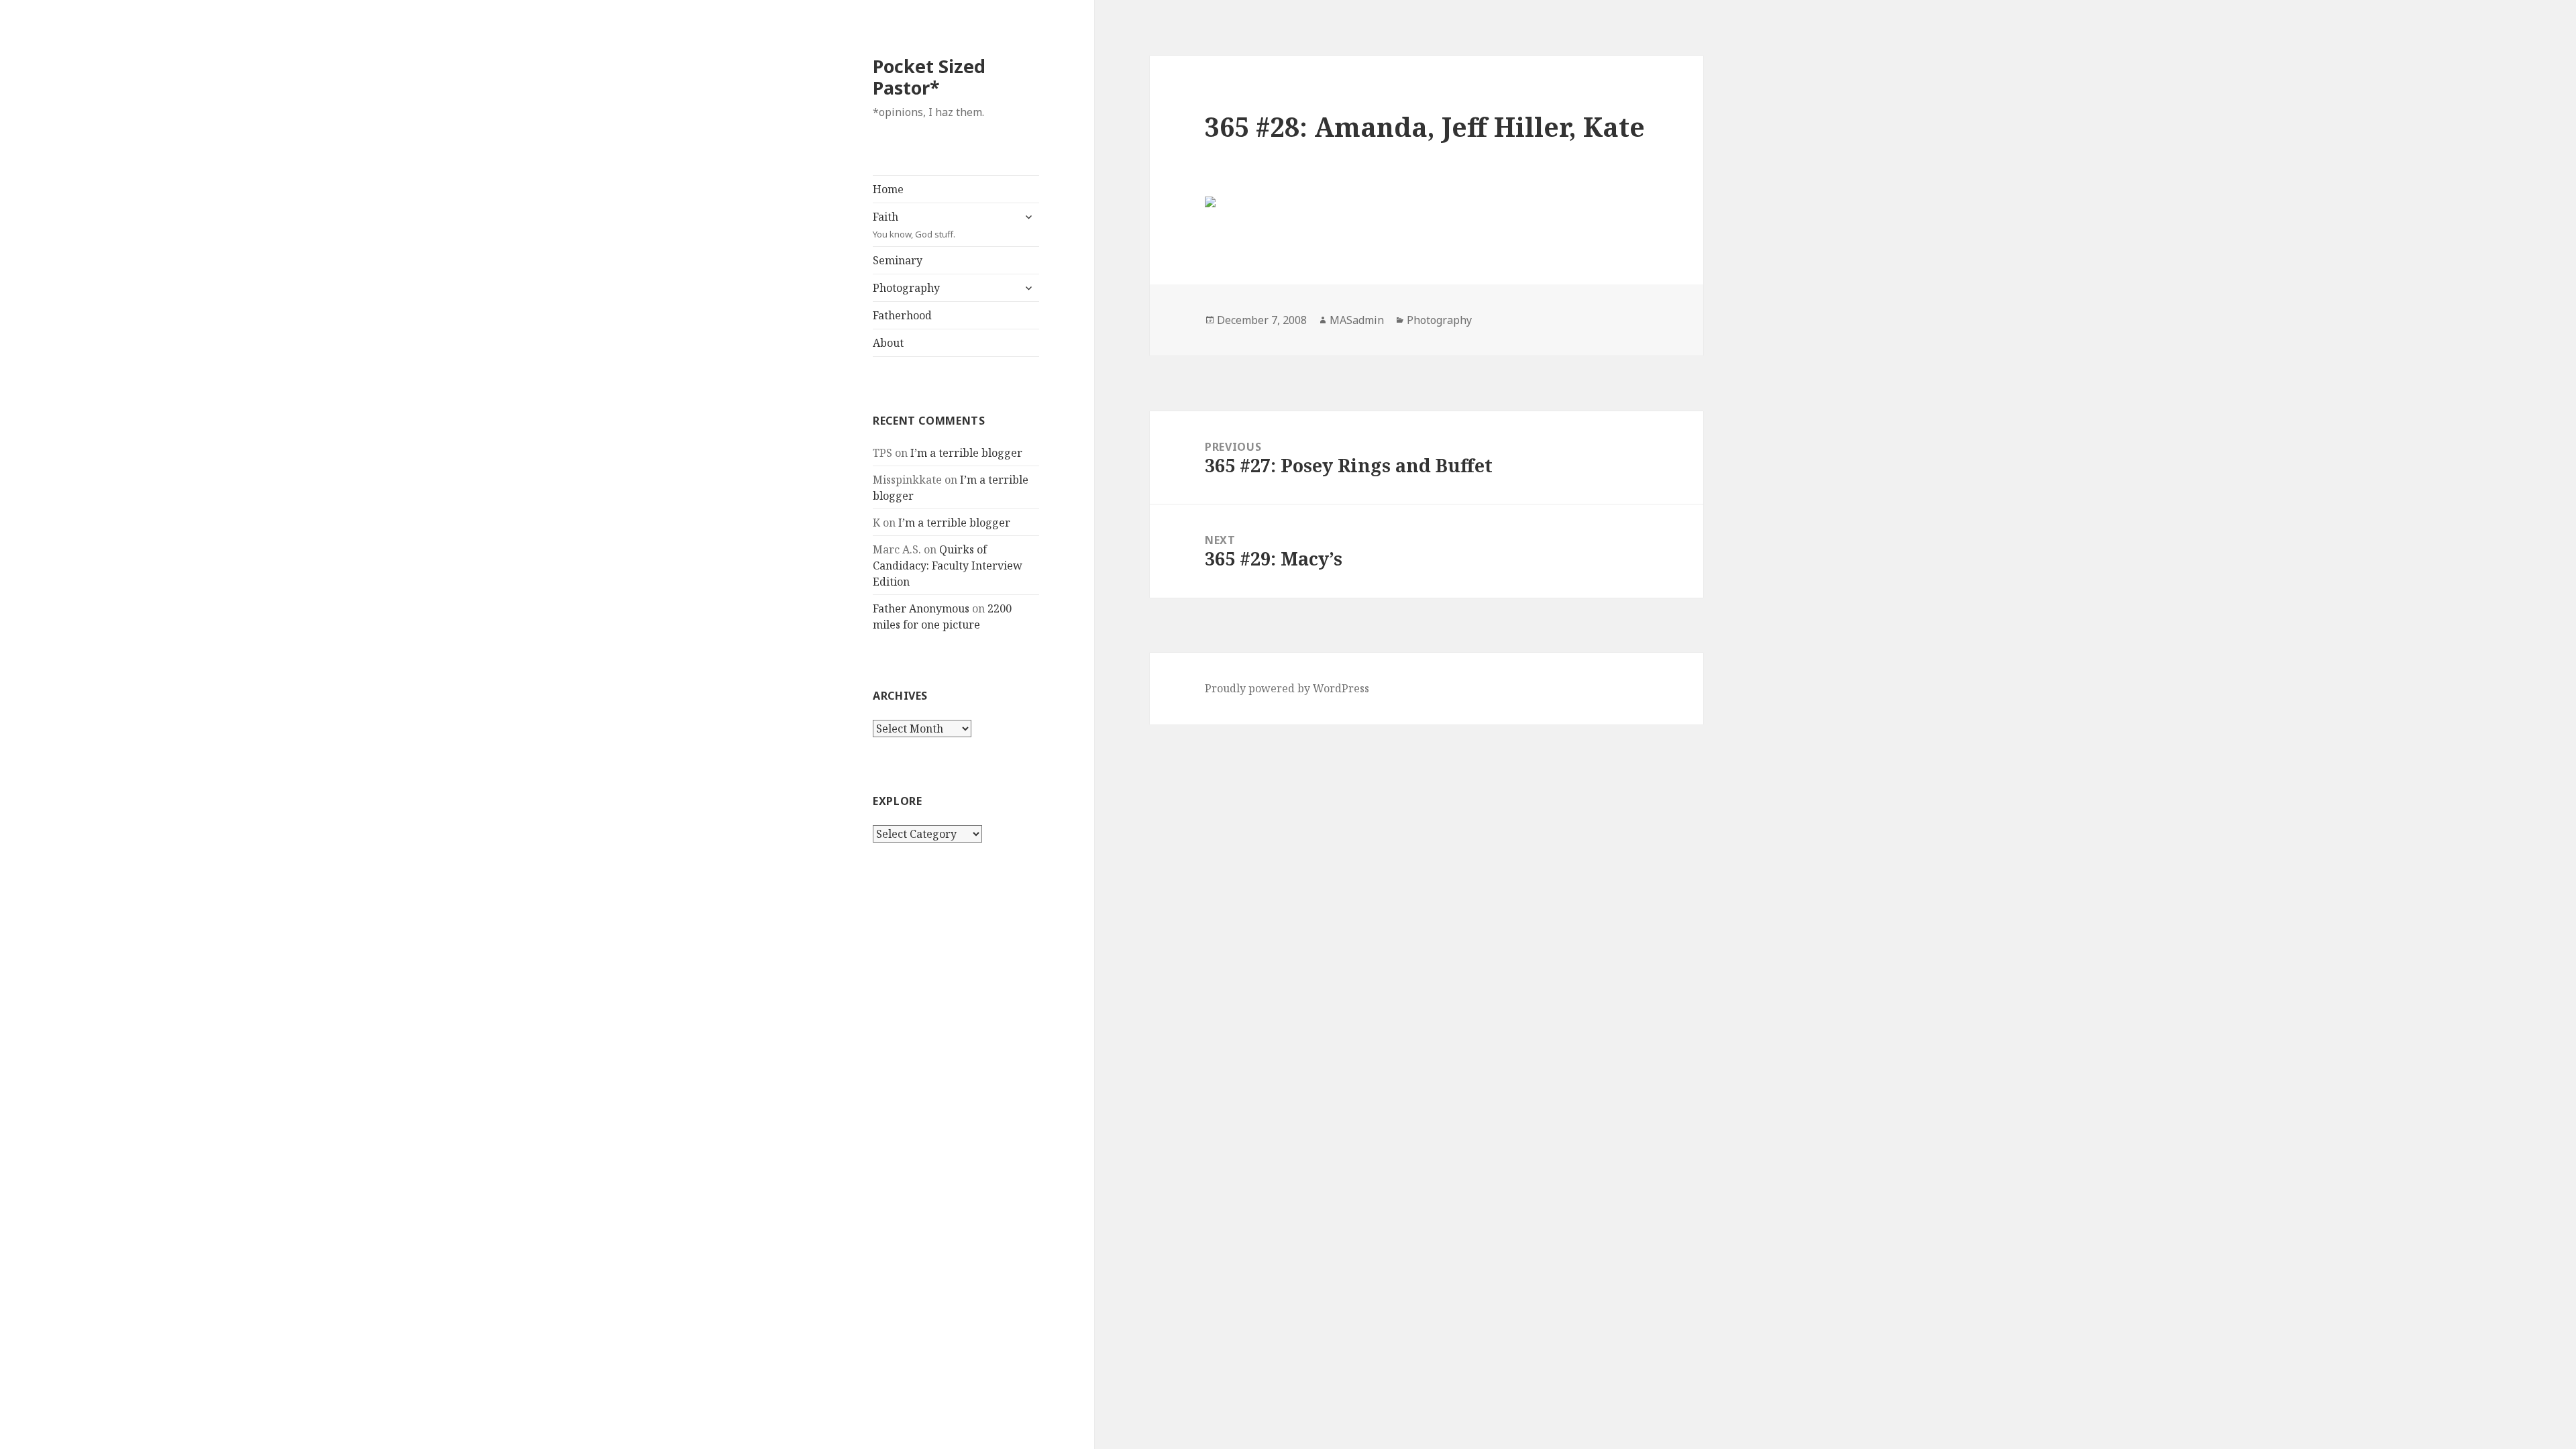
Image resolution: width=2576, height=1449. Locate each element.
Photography (906, 288)
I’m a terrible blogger (966, 453)
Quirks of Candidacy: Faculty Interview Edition (948, 566)
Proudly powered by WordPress (1287, 688)
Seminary (898, 260)
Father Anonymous (921, 608)
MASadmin (1357, 320)
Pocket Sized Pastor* (929, 77)
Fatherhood (902, 315)
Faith (914, 225)
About (888, 343)
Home (888, 189)
